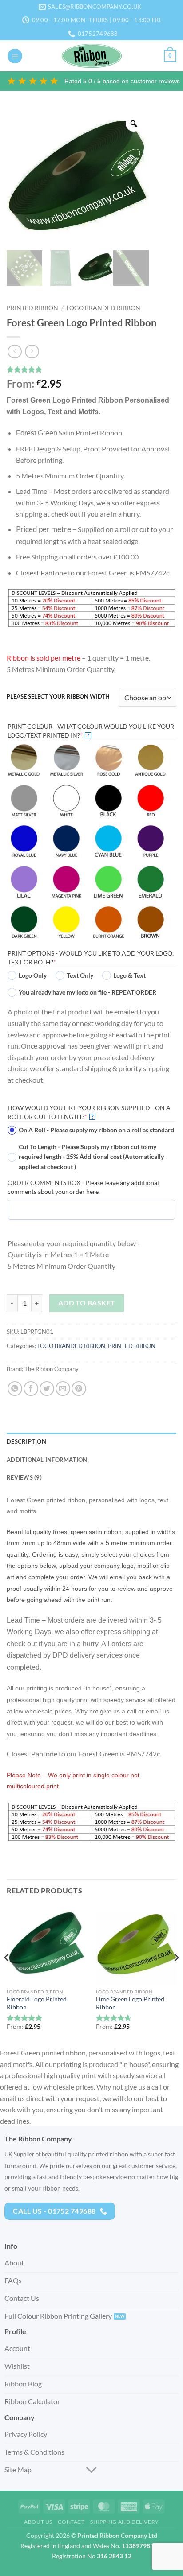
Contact (71, 2522)
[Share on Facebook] (31, 1389)
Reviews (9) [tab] (24, 1477)
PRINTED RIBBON (32, 308)
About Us (38, 2522)
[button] (15, 56)
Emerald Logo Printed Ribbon (37, 2003)
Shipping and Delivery (125, 2522)
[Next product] (14, 352)
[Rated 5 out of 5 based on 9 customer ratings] (91, 369)
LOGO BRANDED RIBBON (103, 308)
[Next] (176, 1975)
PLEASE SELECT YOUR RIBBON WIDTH (58, 697)
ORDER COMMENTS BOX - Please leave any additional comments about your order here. (83, 1187)
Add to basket (87, 1303)
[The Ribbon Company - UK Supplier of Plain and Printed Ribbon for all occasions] (92, 56)
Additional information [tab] (47, 1460)
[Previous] (7, 1975)
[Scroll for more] (91, 2470)
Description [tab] (26, 1441)
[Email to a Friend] (63, 1389)
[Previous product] (32, 352)
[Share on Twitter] (47, 1389)
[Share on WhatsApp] (15, 1389)
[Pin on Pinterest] (79, 1389)
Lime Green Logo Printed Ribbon (130, 2003)
